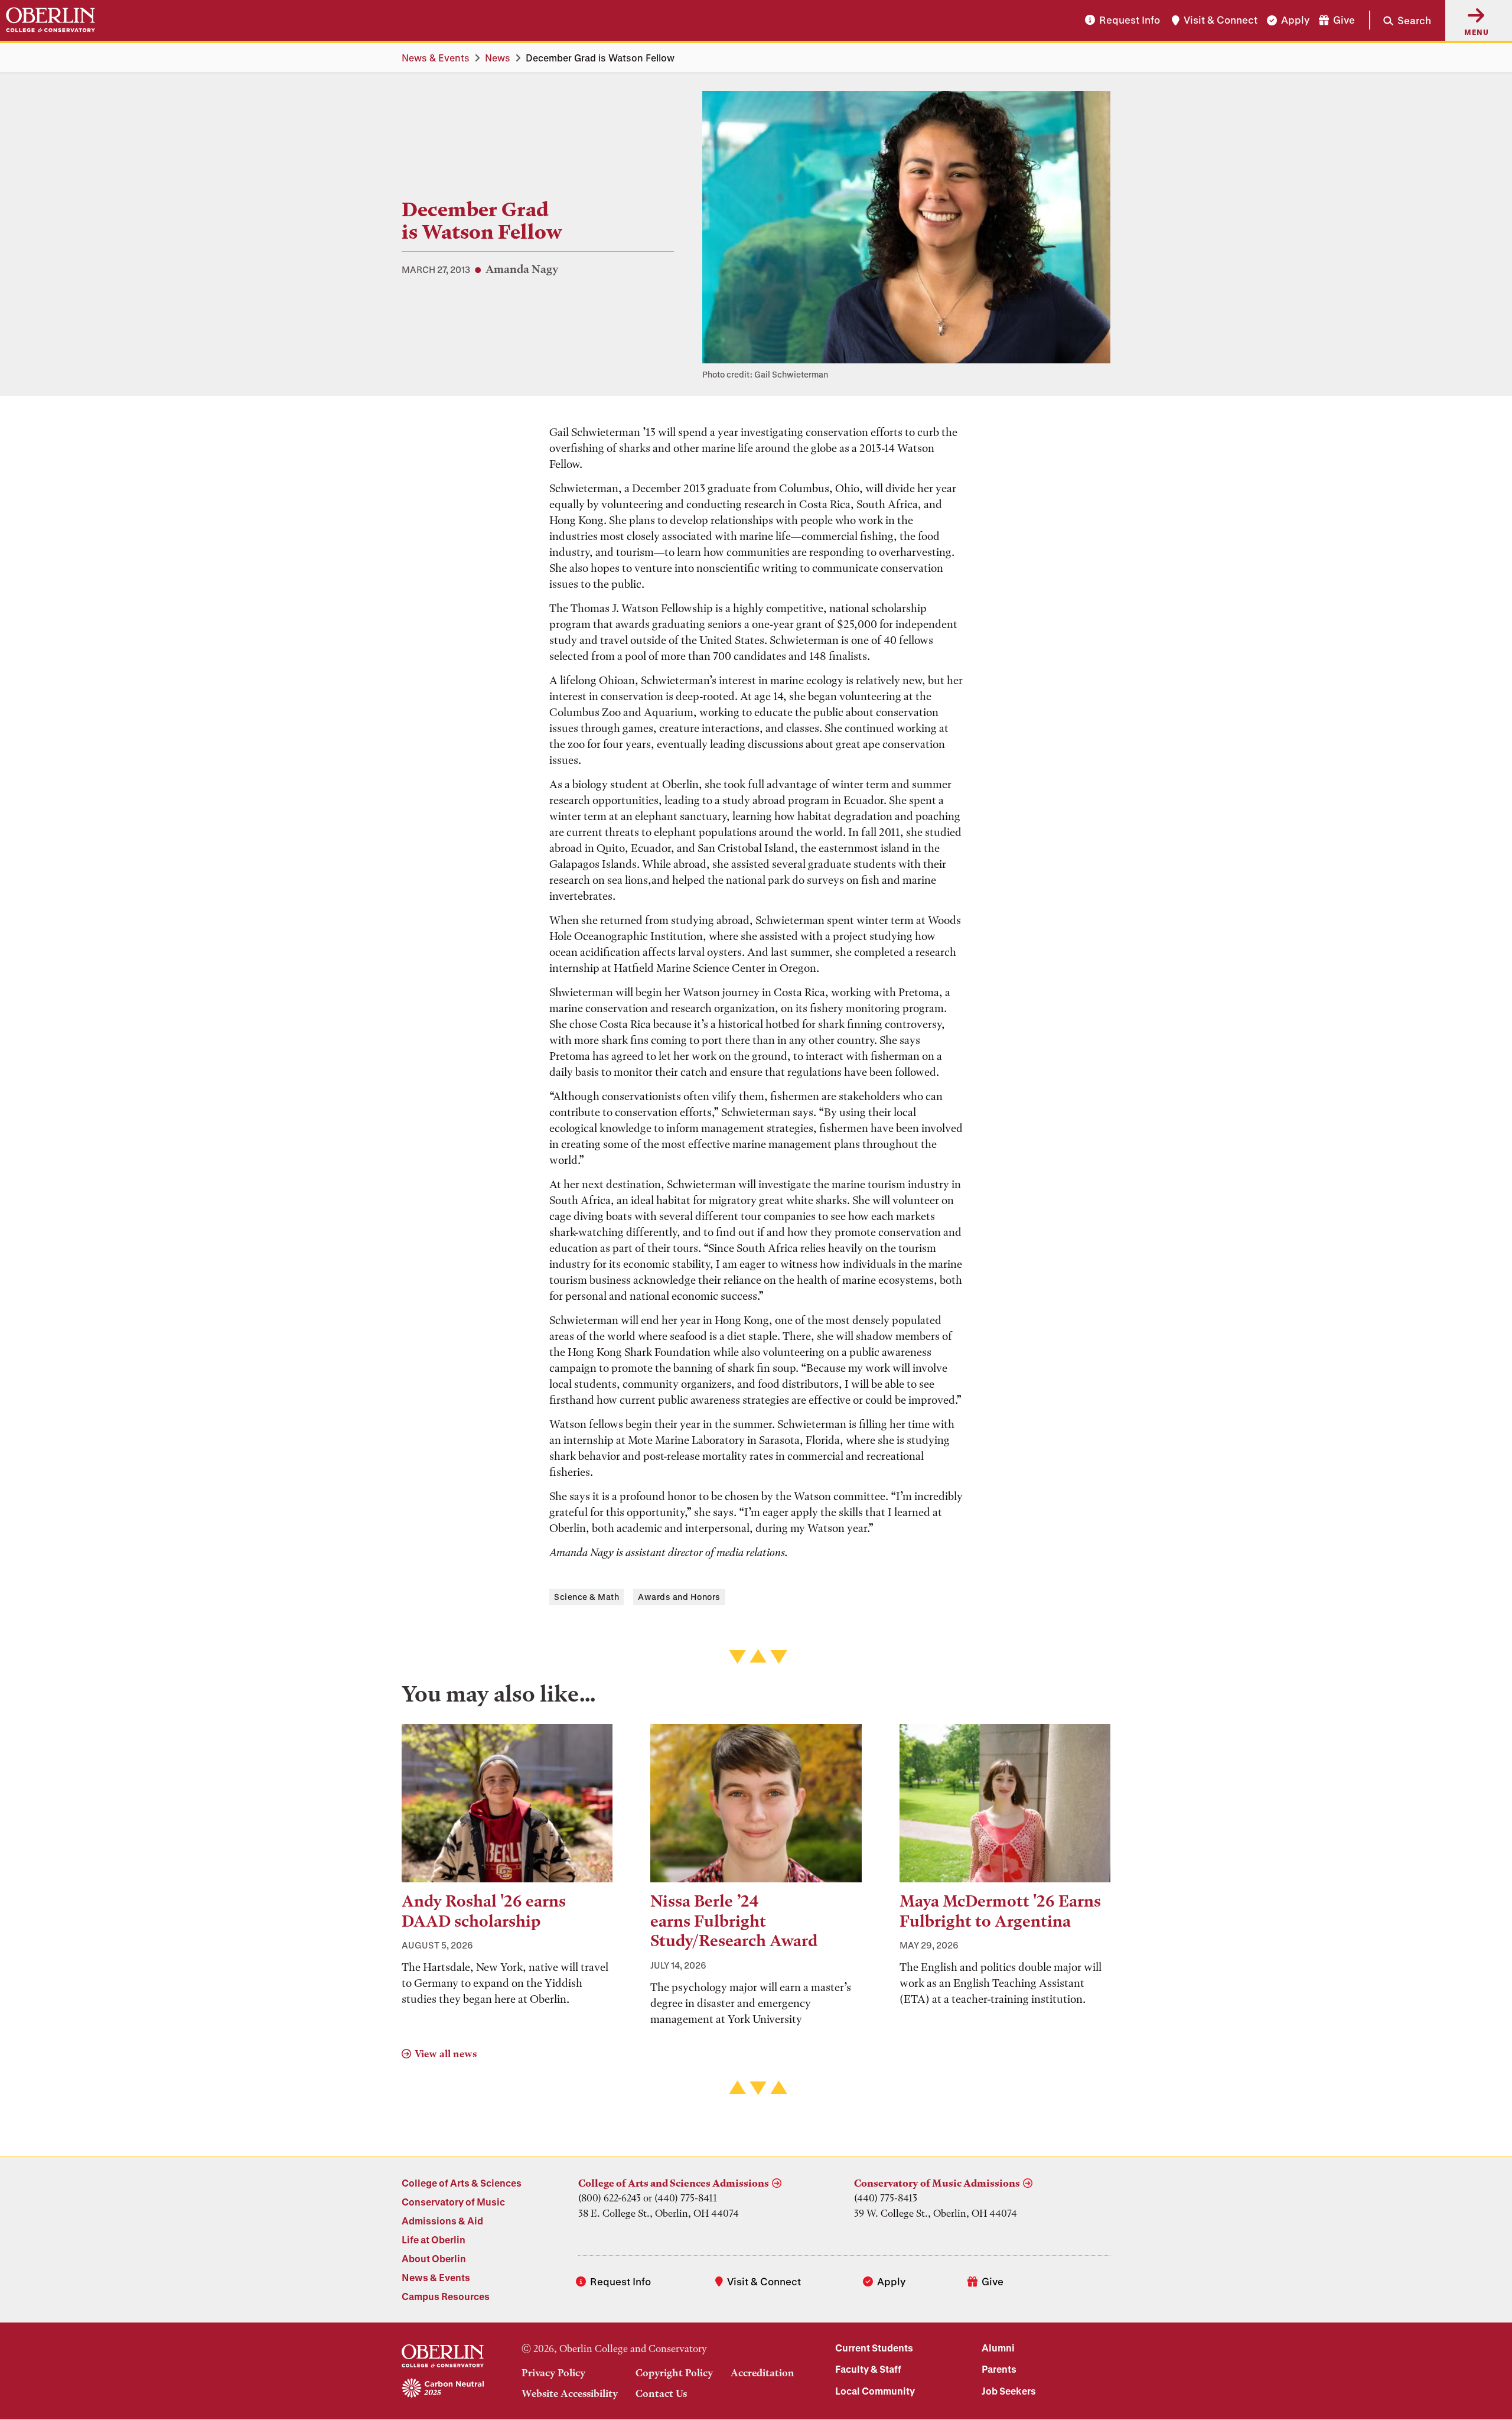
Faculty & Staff (868, 2369)
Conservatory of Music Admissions (937, 2183)
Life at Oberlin (434, 2240)
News (498, 58)
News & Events (436, 58)
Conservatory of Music (453, 2202)
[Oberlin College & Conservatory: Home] (50, 20)
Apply (1295, 20)
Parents (999, 2369)
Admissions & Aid (442, 2221)
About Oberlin (434, 2258)
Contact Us (661, 2393)
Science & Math (586, 1597)
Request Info (1130, 20)
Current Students (874, 2348)
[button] (1400, 20)
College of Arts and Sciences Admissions (674, 2183)
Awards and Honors (679, 1597)
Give (1344, 20)
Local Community (875, 2391)
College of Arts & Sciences (462, 2183)
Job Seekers (1009, 2391)
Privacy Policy (553, 2373)
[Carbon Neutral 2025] (443, 2389)
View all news (446, 2054)
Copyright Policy (674, 2373)
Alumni (998, 2348)
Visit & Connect (1221, 20)
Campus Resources (446, 2296)
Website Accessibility (570, 2393)
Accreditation (762, 2373)
